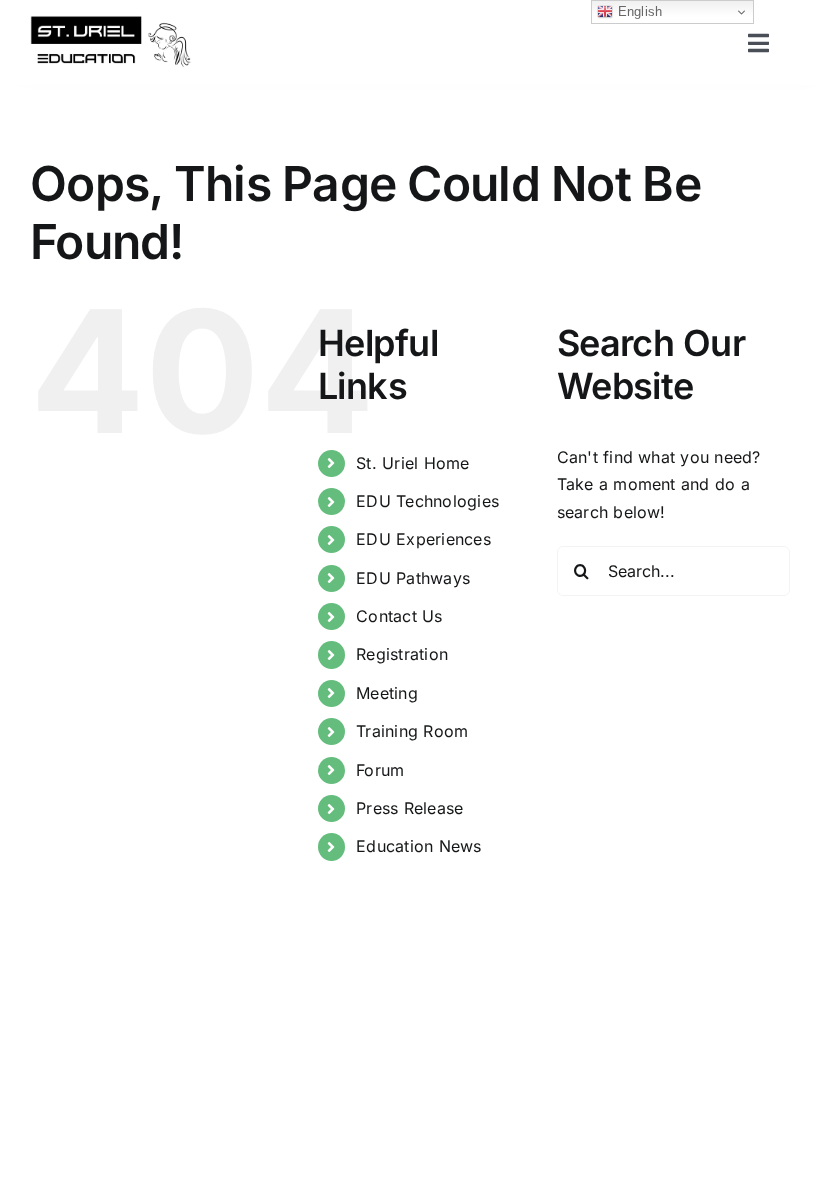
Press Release (409, 808)
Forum (380, 770)
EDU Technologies (427, 501)
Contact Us (399, 616)
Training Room (412, 731)
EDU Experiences (423, 539)
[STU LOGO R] (111, 23)
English (637, 11)
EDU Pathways (413, 578)
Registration (402, 654)
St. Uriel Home (412, 463)
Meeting (387, 693)
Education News (418, 846)
